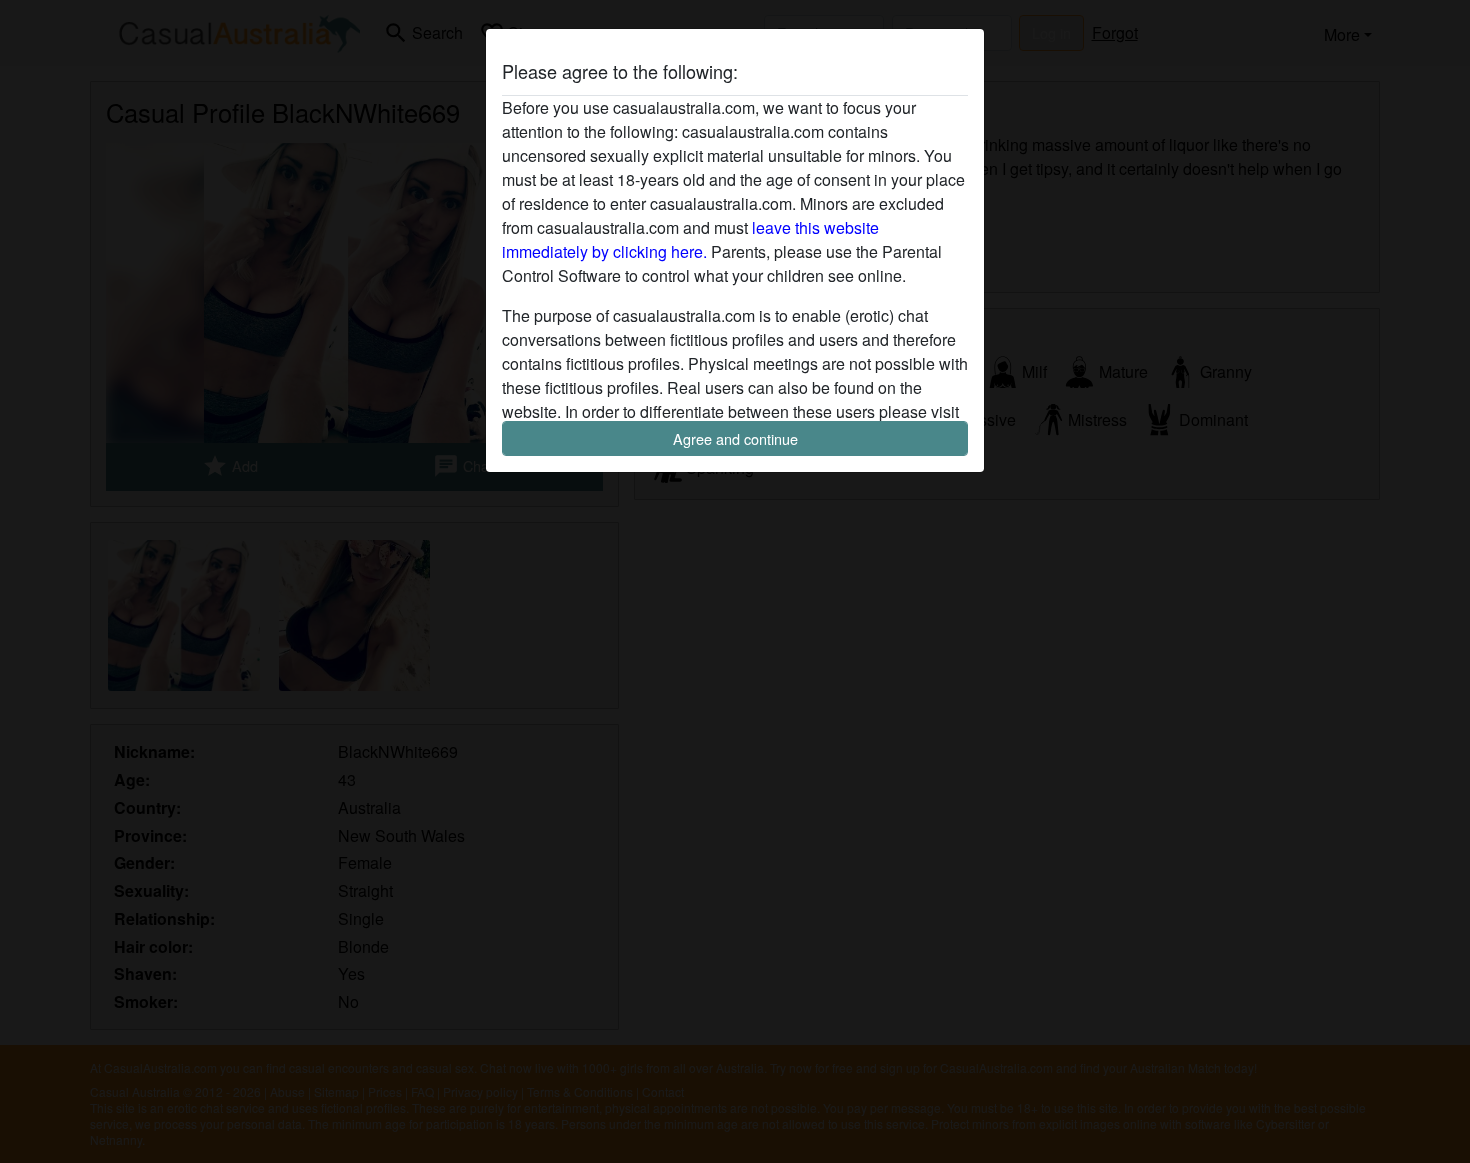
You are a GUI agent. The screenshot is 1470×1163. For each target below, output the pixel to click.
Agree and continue (735, 438)
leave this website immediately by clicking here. (690, 239)
